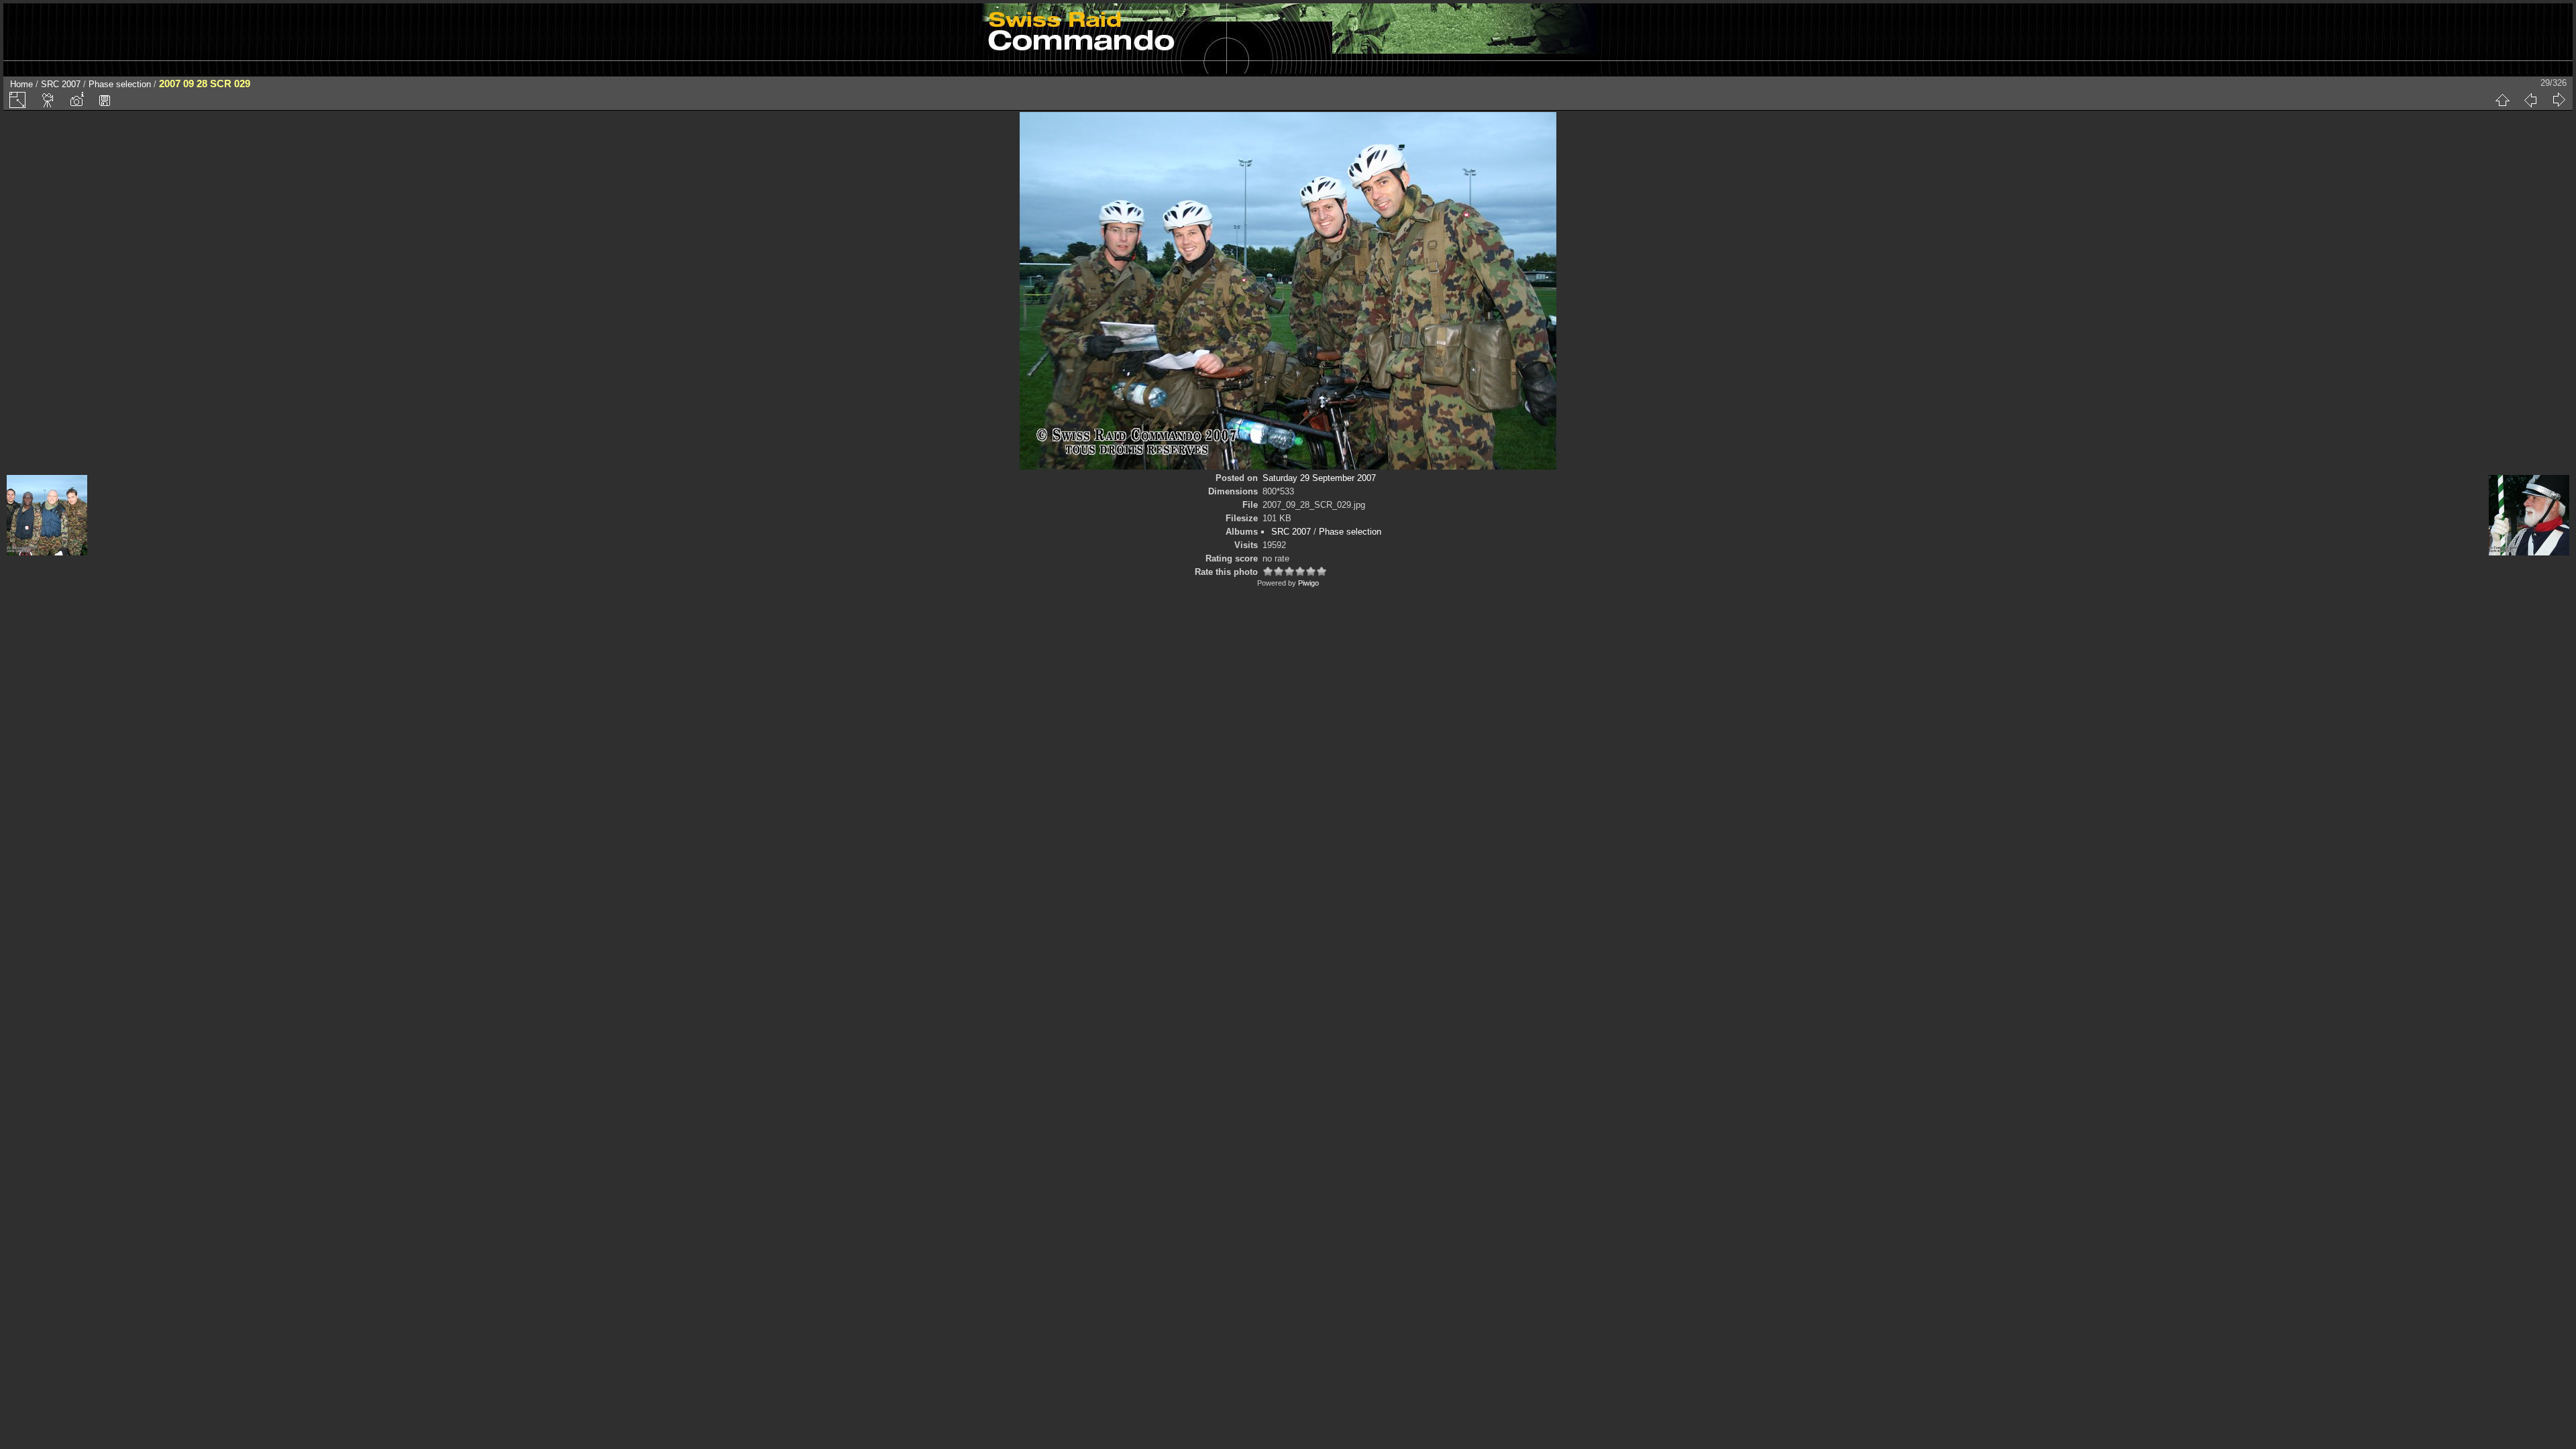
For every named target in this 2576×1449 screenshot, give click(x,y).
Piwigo (1308, 583)
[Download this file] (105, 100)
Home (21, 84)
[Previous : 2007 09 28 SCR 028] (2530, 100)
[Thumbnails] (2502, 100)
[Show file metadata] (76, 100)
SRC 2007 (61, 84)
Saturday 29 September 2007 (1319, 478)
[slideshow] (48, 100)
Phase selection (120, 84)
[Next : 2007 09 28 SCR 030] (2559, 100)
